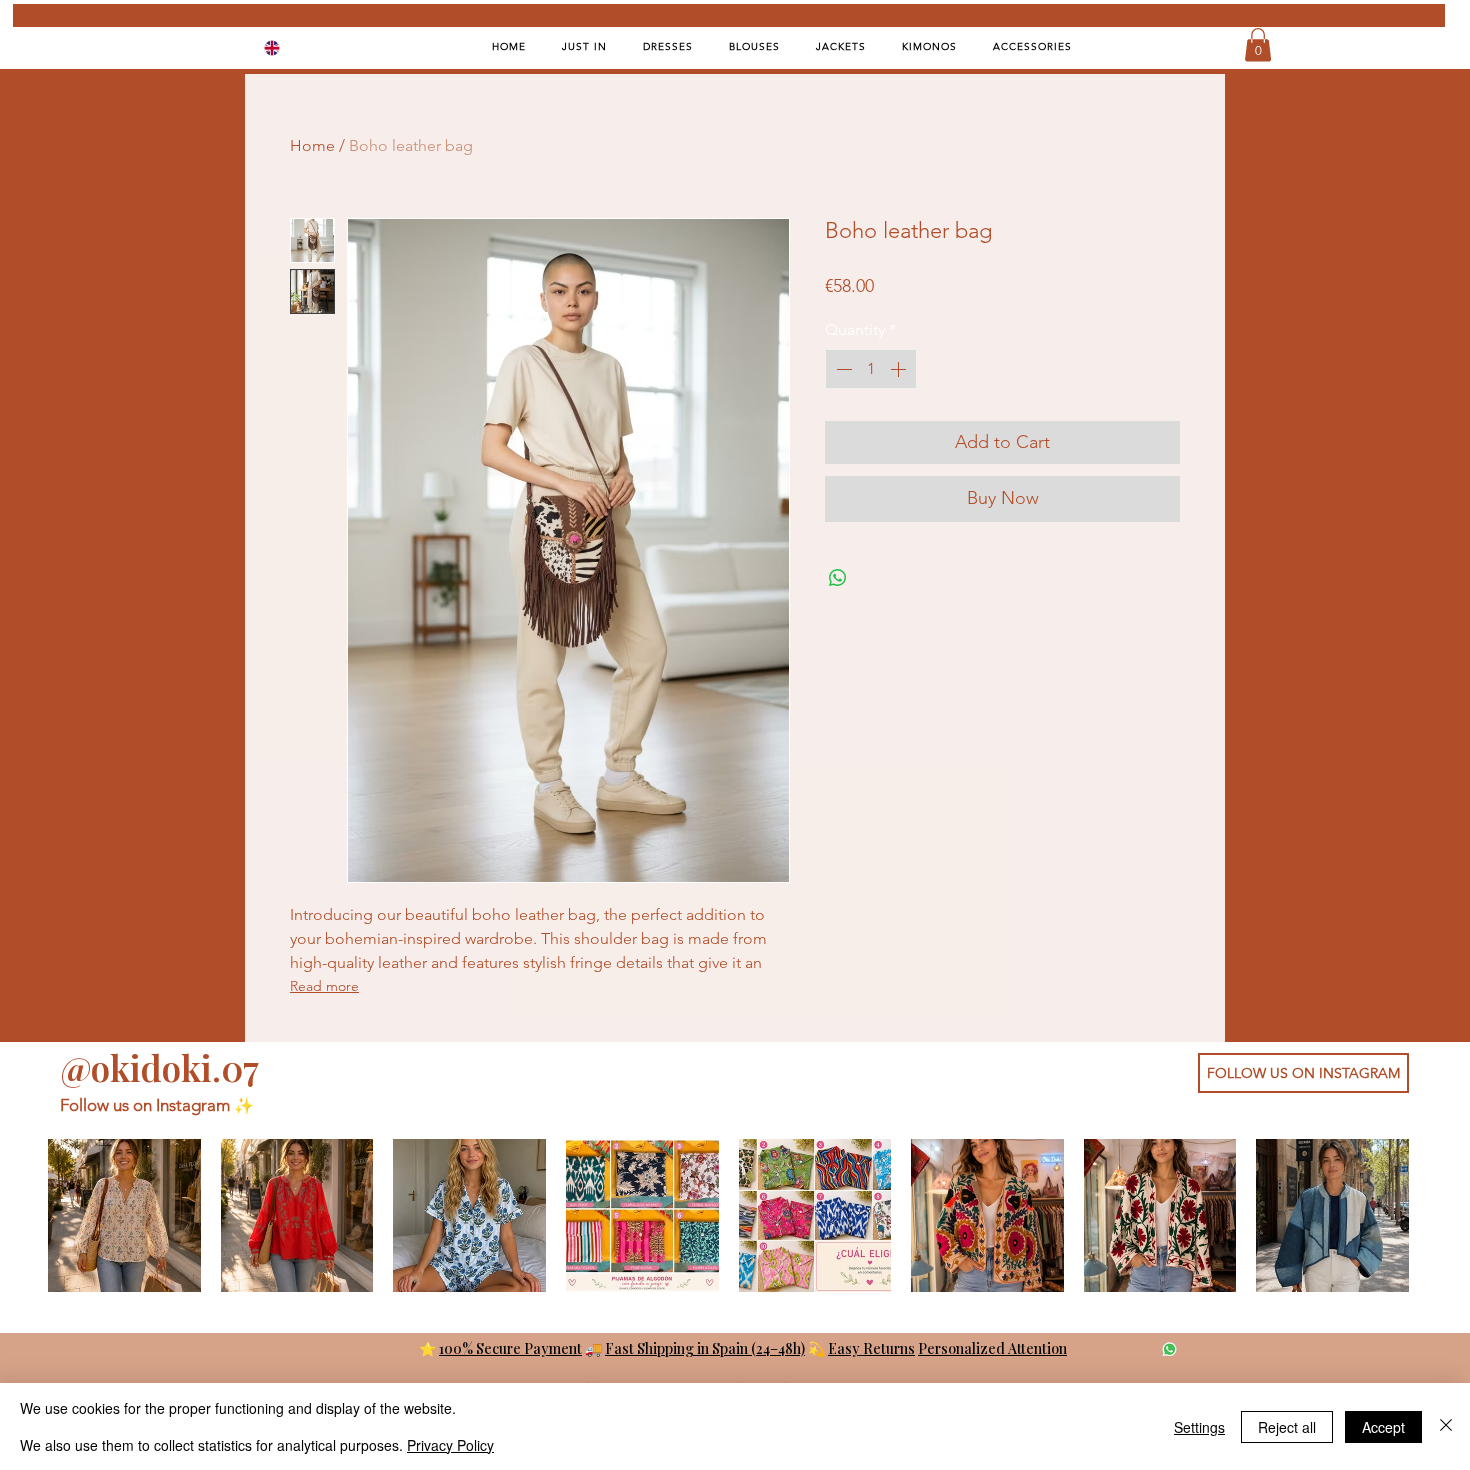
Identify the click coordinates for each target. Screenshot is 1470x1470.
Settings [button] (1199, 1427)
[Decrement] (842, 369)
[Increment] (900, 369)
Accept (1383, 1427)
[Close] (1446, 1426)
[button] (1258, 44)
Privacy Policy (450, 1445)
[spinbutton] (871, 369)
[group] (728, 1215)
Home (312, 145)
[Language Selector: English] (285, 47)
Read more (324, 986)
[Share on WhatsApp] (838, 578)
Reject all (1287, 1427)
